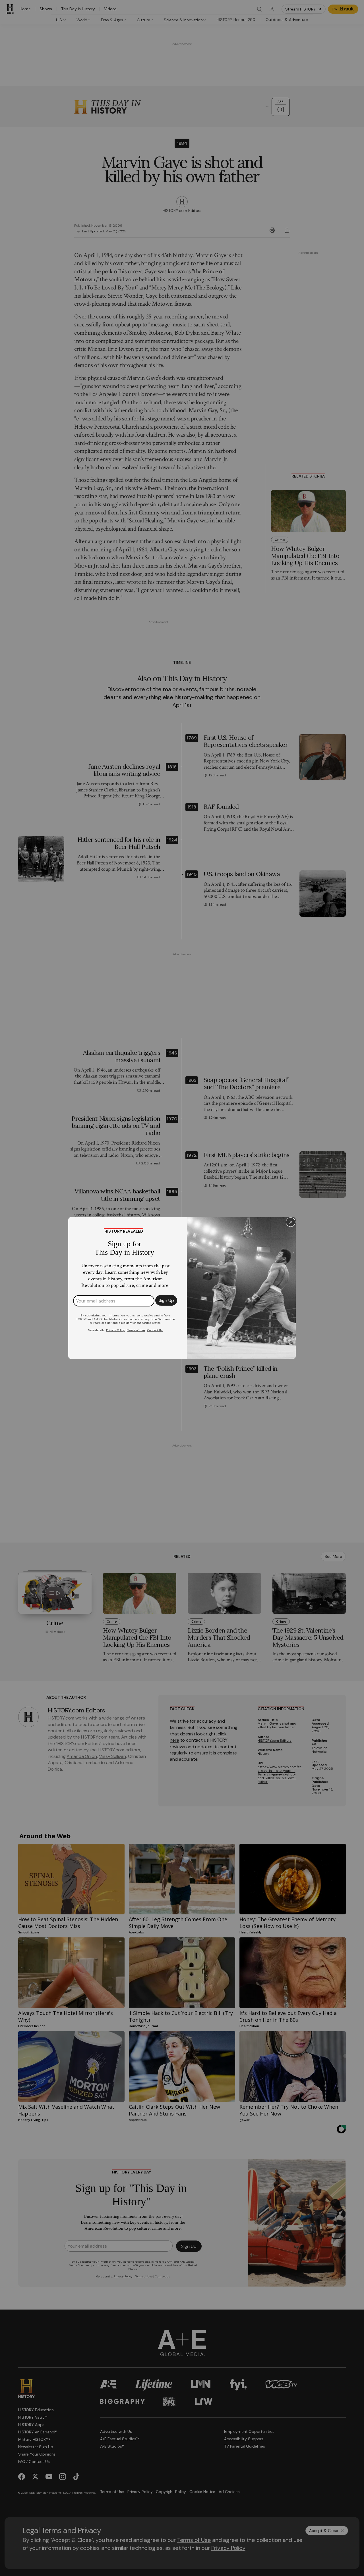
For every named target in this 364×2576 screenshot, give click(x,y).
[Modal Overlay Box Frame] (182, 1288)
